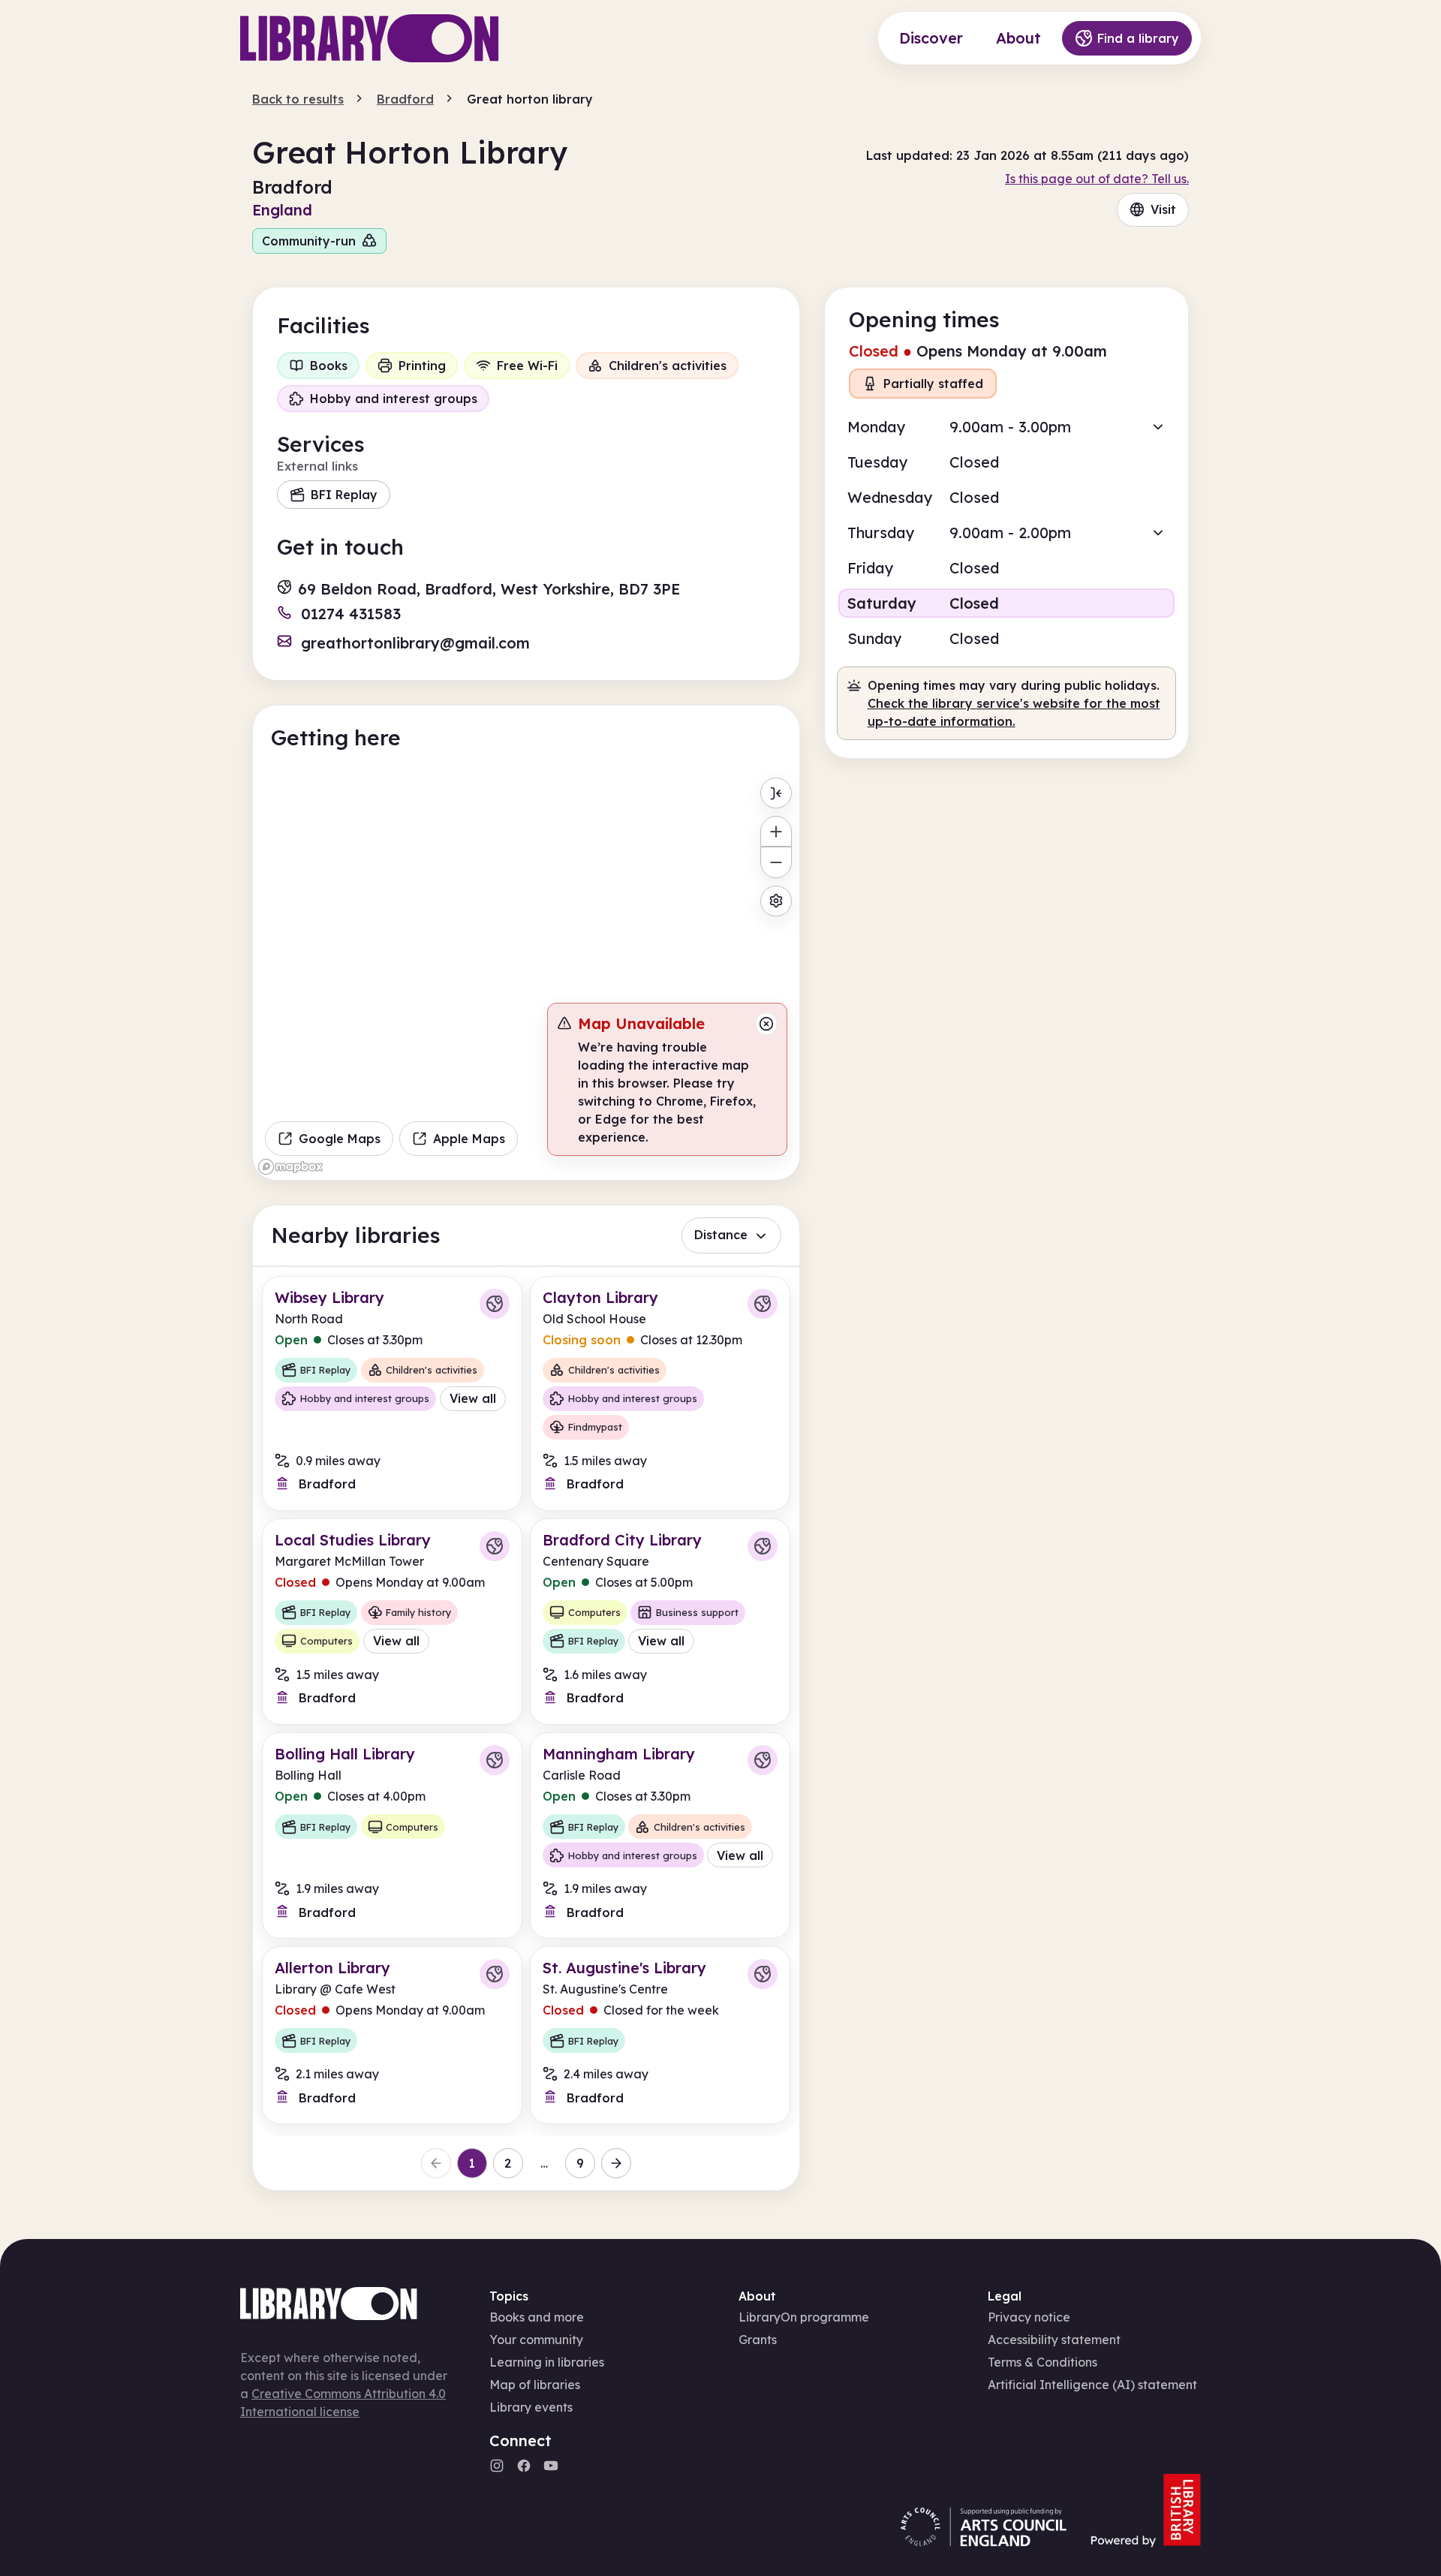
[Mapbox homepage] (290, 1167)
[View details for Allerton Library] (392, 2035)
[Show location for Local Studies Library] (495, 1546)
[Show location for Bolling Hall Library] (495, 1760)
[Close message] (766, 1024)
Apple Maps (469, 1139)
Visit (1163, 209)
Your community (536, 2340)
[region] (526, 975)
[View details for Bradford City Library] (660, 1622)
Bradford (405, 99)
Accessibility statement (1054, 2340)
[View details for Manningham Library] (660, 1836)
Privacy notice (1029, 2317)
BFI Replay (344, 495)
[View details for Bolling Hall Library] (392, 1836)
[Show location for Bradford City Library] (763, 1546)
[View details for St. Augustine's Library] (660, 2035)
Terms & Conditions (1042, 2362)
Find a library (1138, 38)
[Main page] (370, 38)
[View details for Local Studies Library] (392, 1622)
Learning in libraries (547, 2362)
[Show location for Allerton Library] (495, 1974)
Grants (758, 2340)
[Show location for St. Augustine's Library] (763, 1974)
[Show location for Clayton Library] (763, 1304)
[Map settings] (776, 901)
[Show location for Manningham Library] (763, 1760)
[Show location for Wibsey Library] (495, 1304)
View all (473, 1398)
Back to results (298, 99)
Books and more (537, 2317)
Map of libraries (535, 2385)
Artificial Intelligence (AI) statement (1092, 2385)
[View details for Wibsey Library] (392, 1393)
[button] (1006, 427)
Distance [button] (721, 1235)
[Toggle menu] (776, 793)
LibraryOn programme (804, 2317)
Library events (531, 2407)
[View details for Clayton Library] (660, 1393)
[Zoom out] (776, 862)
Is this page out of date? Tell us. (1097, 179)
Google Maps (340, 1139)
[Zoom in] (776, 831)
